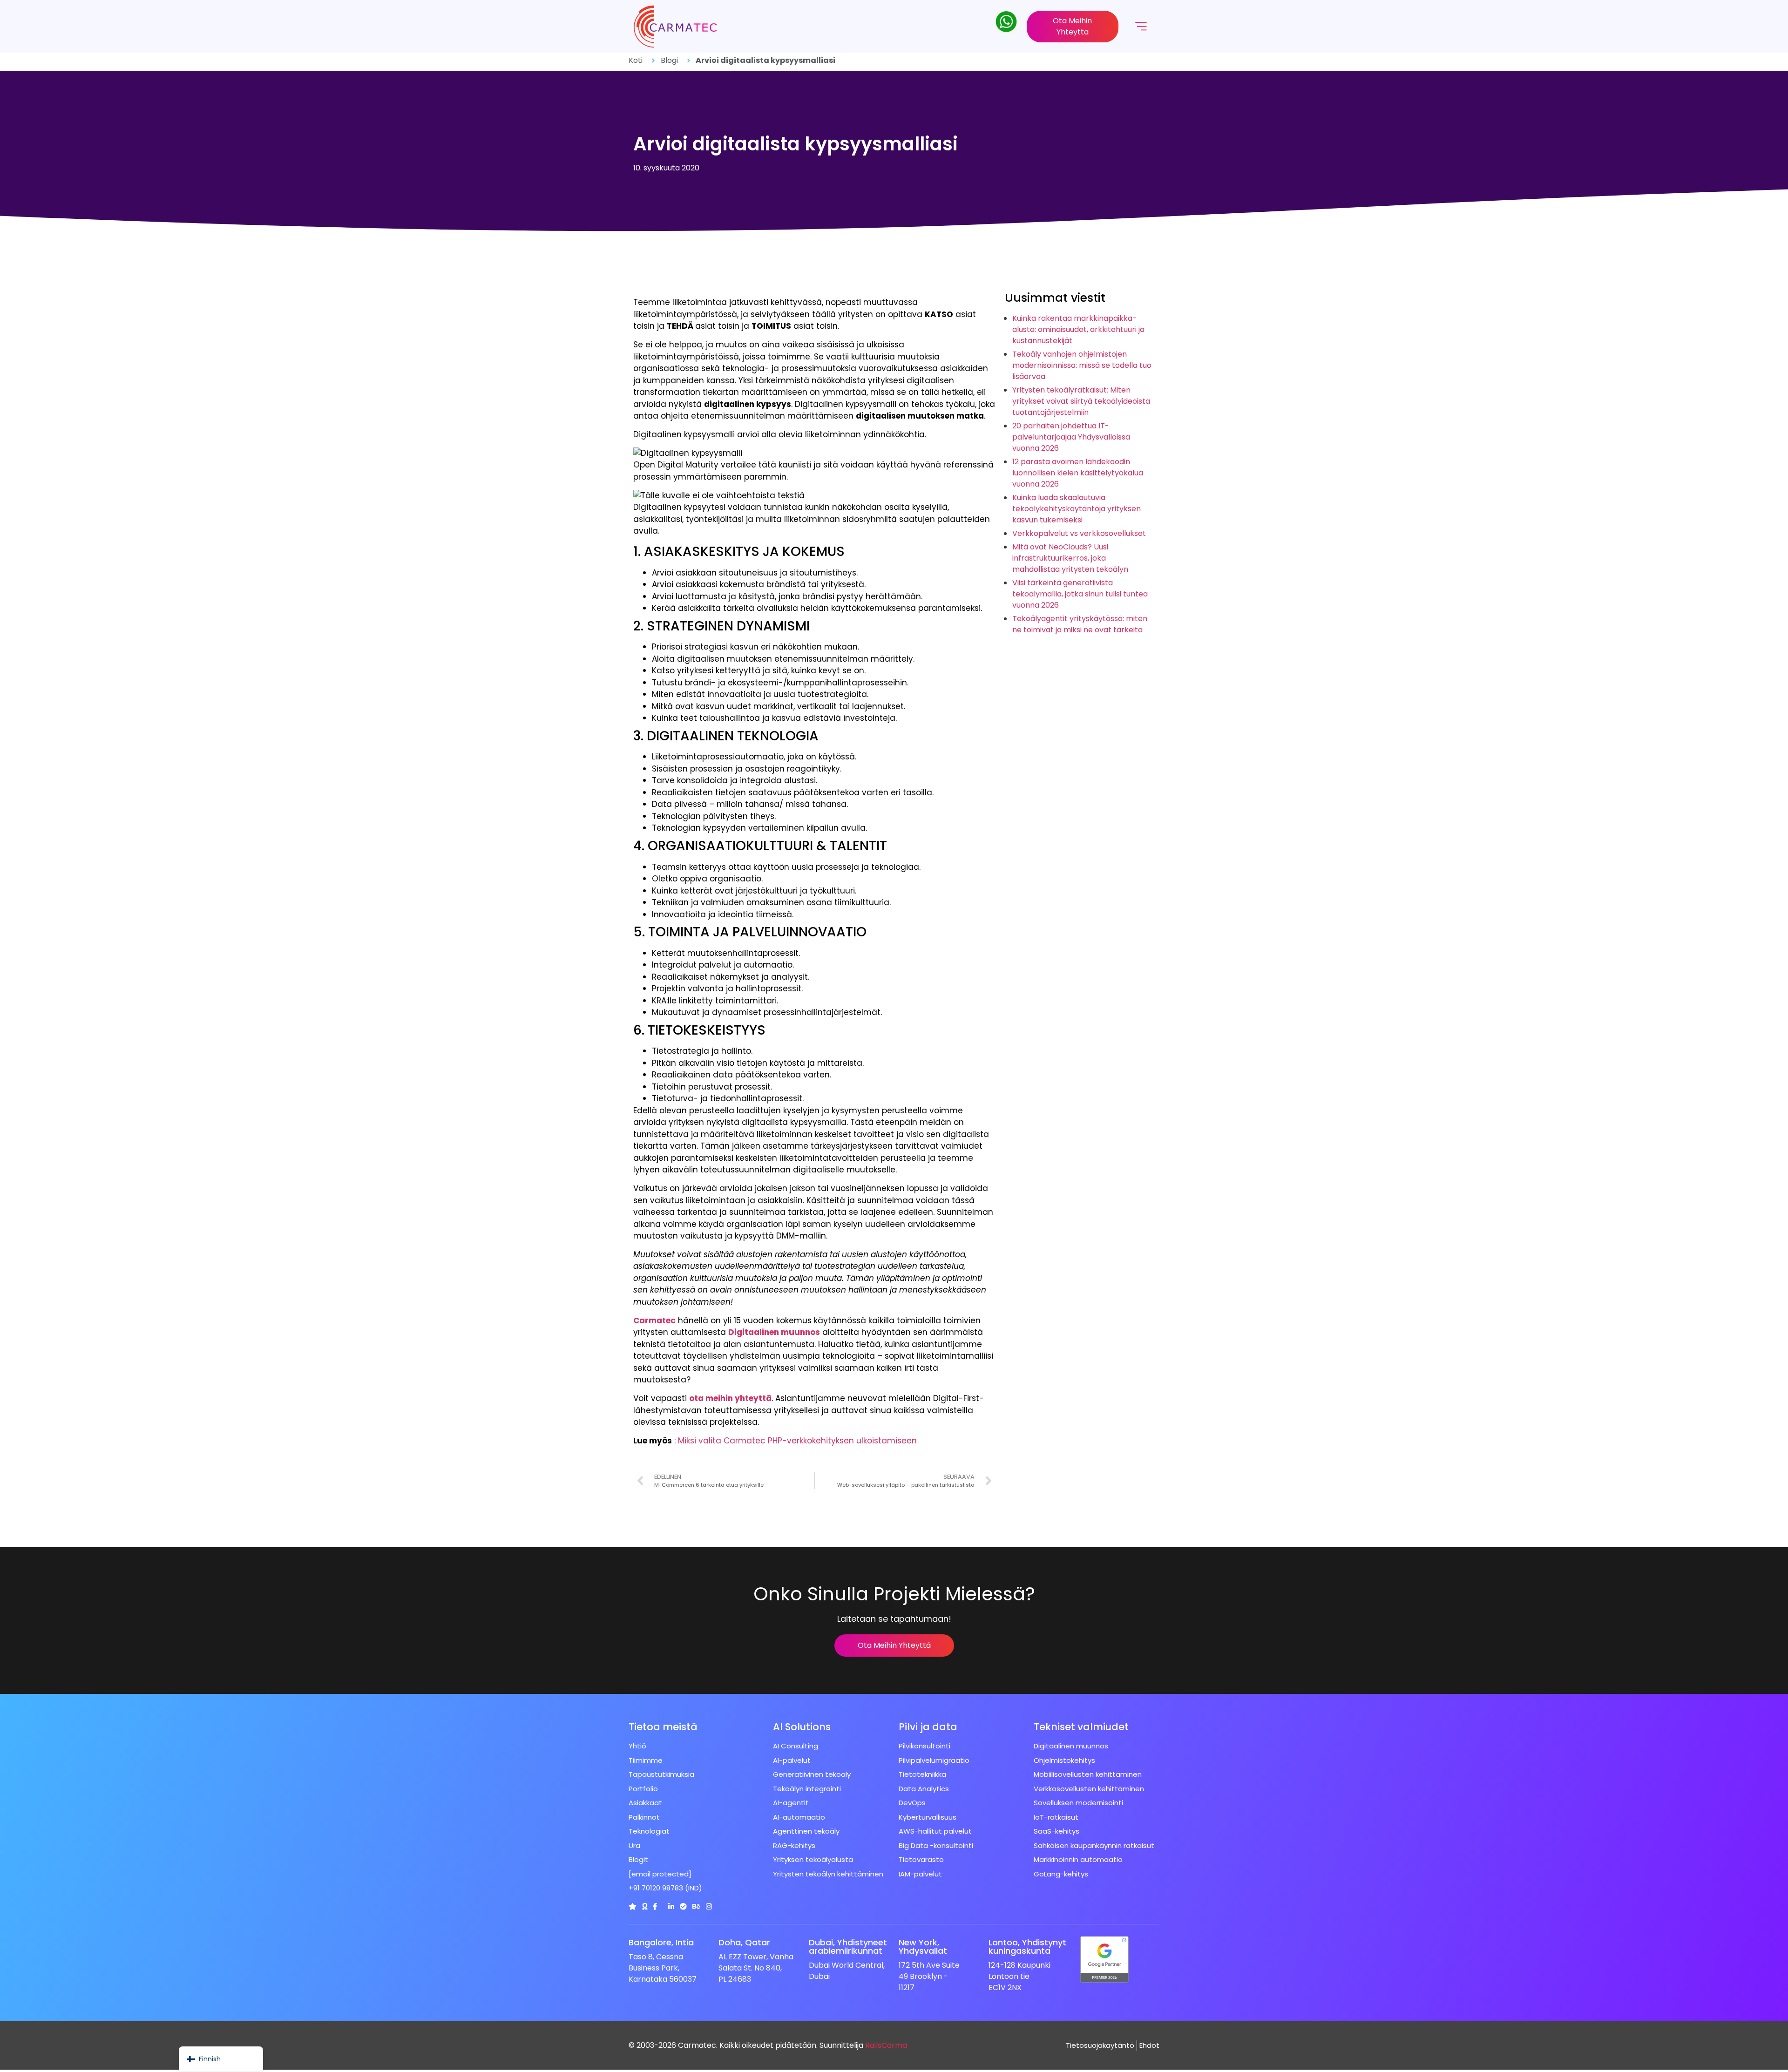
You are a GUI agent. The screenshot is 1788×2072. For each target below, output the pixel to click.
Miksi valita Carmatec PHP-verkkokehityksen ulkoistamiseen (797, 1441)
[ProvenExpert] (683, 1906)
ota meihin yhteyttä (730, 1398)
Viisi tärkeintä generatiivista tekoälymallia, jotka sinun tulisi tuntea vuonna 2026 (1080, 594)
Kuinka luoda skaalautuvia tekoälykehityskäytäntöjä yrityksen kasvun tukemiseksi (1077, 509)
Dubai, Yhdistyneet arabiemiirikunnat (848, 1947)
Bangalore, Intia (661, 1942)
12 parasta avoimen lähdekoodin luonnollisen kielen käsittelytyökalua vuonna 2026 (1078, 473)
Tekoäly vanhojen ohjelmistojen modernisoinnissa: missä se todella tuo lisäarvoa (1082, 365)
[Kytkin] (633, 1906)
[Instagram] (709, 1906)
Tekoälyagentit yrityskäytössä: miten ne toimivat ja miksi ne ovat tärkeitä (1080, 624)
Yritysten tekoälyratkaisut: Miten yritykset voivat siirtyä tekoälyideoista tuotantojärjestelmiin (1081, 401)
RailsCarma (886, 2045)
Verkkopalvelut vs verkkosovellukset (1079, 533)
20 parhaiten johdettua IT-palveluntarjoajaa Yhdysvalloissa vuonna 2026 (1071, 437)
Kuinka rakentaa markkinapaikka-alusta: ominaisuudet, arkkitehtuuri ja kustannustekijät (1078, 329)
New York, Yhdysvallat (923, 1947)
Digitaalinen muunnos (774, 1332)
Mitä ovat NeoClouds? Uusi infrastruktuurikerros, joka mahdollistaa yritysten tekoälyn (1070, 558)
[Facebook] (655, 1906)
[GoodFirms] (645, 1906)
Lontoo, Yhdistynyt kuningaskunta (1027, 1947)
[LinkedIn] (671, 1906)
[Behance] (696, 1906)
